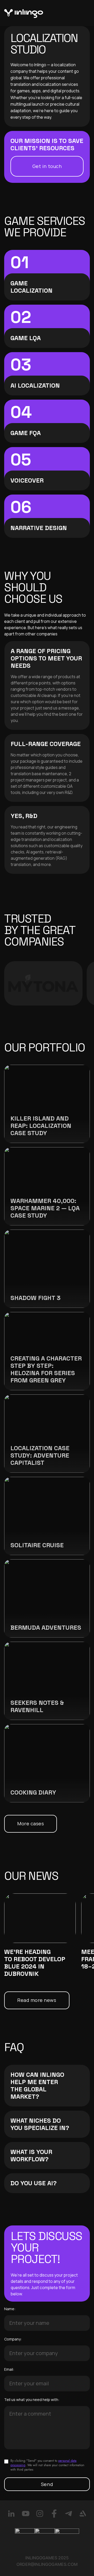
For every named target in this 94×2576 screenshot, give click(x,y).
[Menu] (81, 13)
